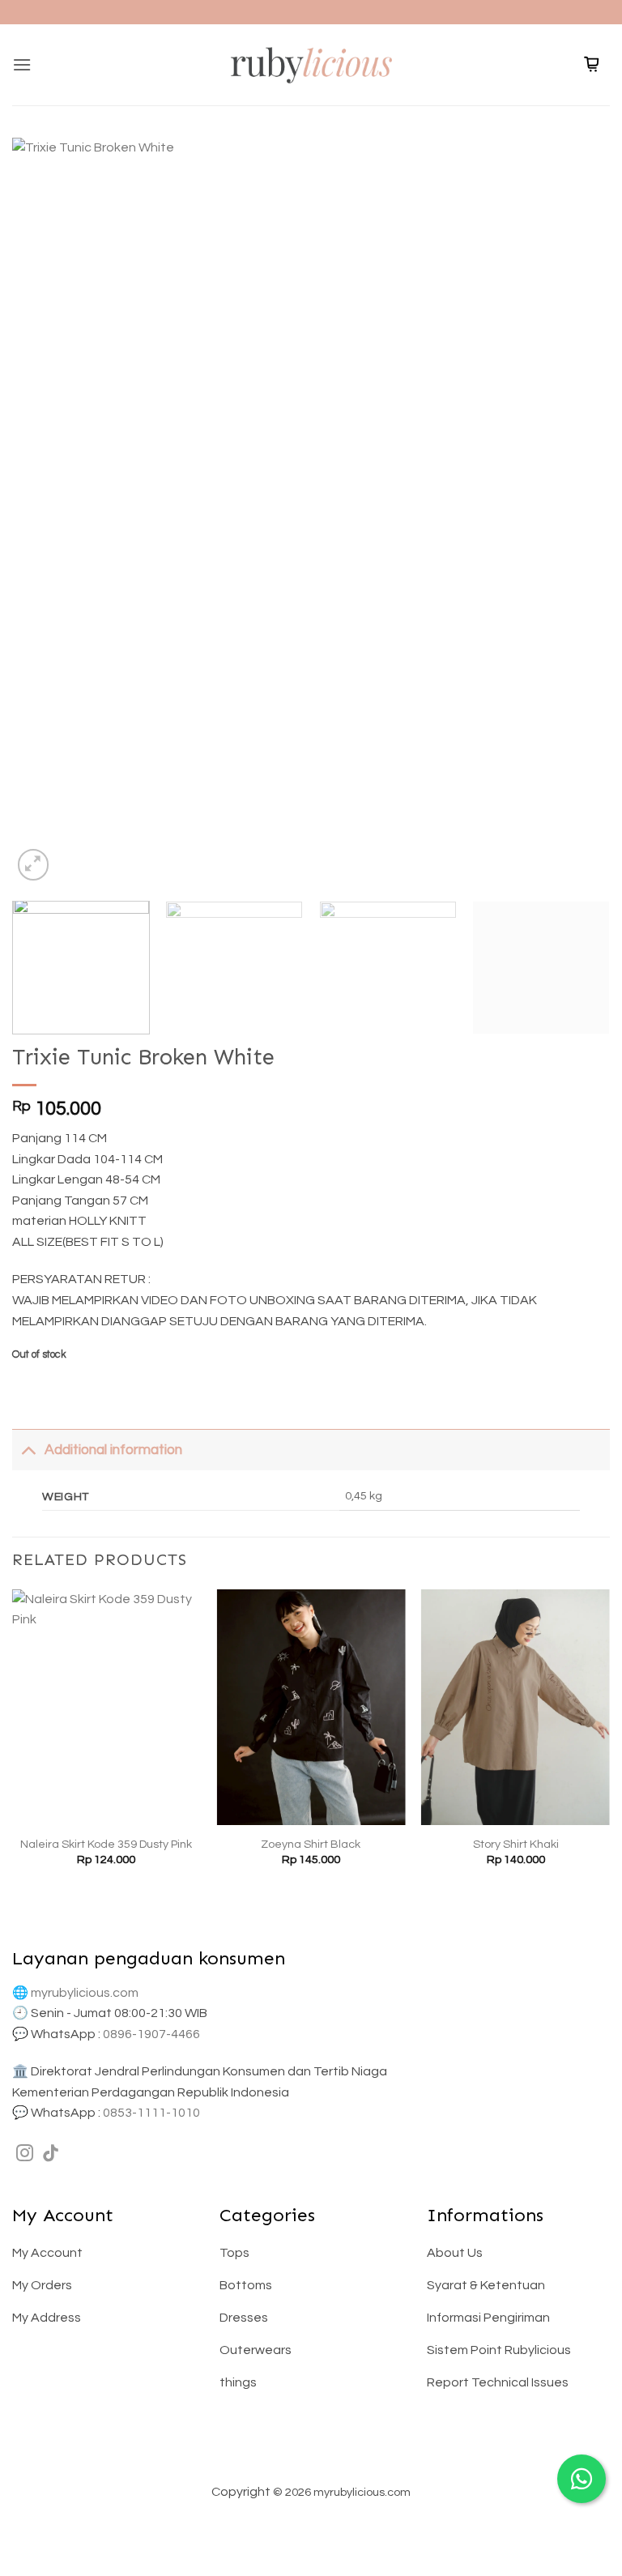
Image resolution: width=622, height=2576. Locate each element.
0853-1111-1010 (151, 2113)
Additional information (113, 1450)
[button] (22, 64)
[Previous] (45, 511)
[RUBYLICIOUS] (311, 64)
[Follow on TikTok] (51, 2154)
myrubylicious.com (85, 1993)
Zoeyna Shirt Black (311, 1844)
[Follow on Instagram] (25, 2154)
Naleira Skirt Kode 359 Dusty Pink (106, 1844)
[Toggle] (28, 1450)
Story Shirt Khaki (516, 1844)
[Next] (577, 511)
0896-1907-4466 (151, 2034)
